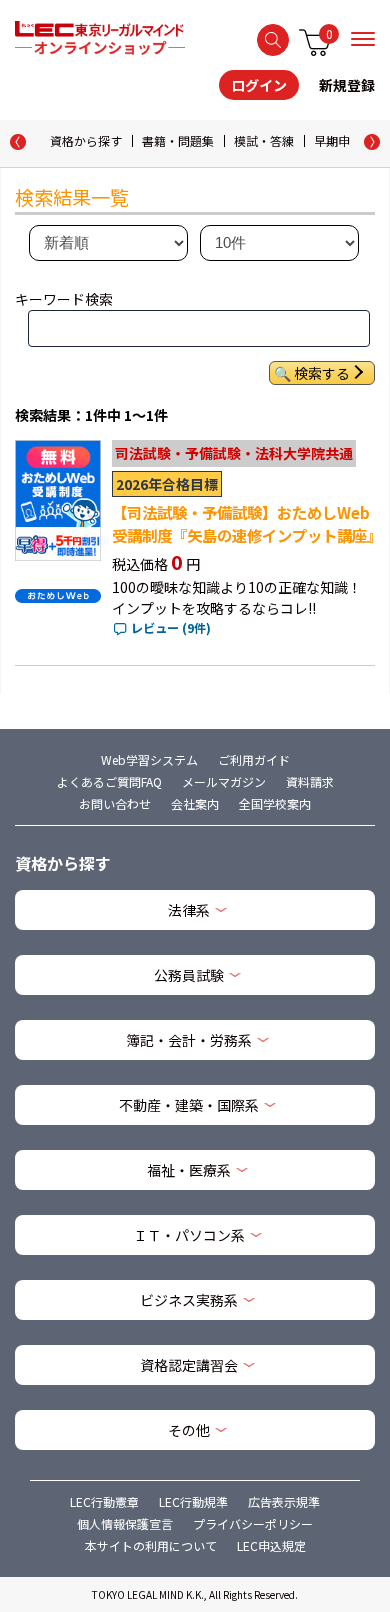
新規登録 (347, 85)
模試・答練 (264, 140)
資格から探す (86, 140)
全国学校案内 (275, 803)
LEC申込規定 (271, 1545)
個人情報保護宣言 (125, 1523)
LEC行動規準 (193, 1501)
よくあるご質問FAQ (109, 781)
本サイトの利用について (151, 1545)
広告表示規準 (284, 1501)
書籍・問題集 (178, 140)
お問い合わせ (115, 803)
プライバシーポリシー (253, 1523)
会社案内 (195, 803)
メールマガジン (224, 781)
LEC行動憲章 (104, 1501)
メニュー (363, 39)
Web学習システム (149, 759)
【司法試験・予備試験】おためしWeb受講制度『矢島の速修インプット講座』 (247, 523)
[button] (372, 142)
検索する (273, 40)
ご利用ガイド (254, 759)
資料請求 (310, 781)
